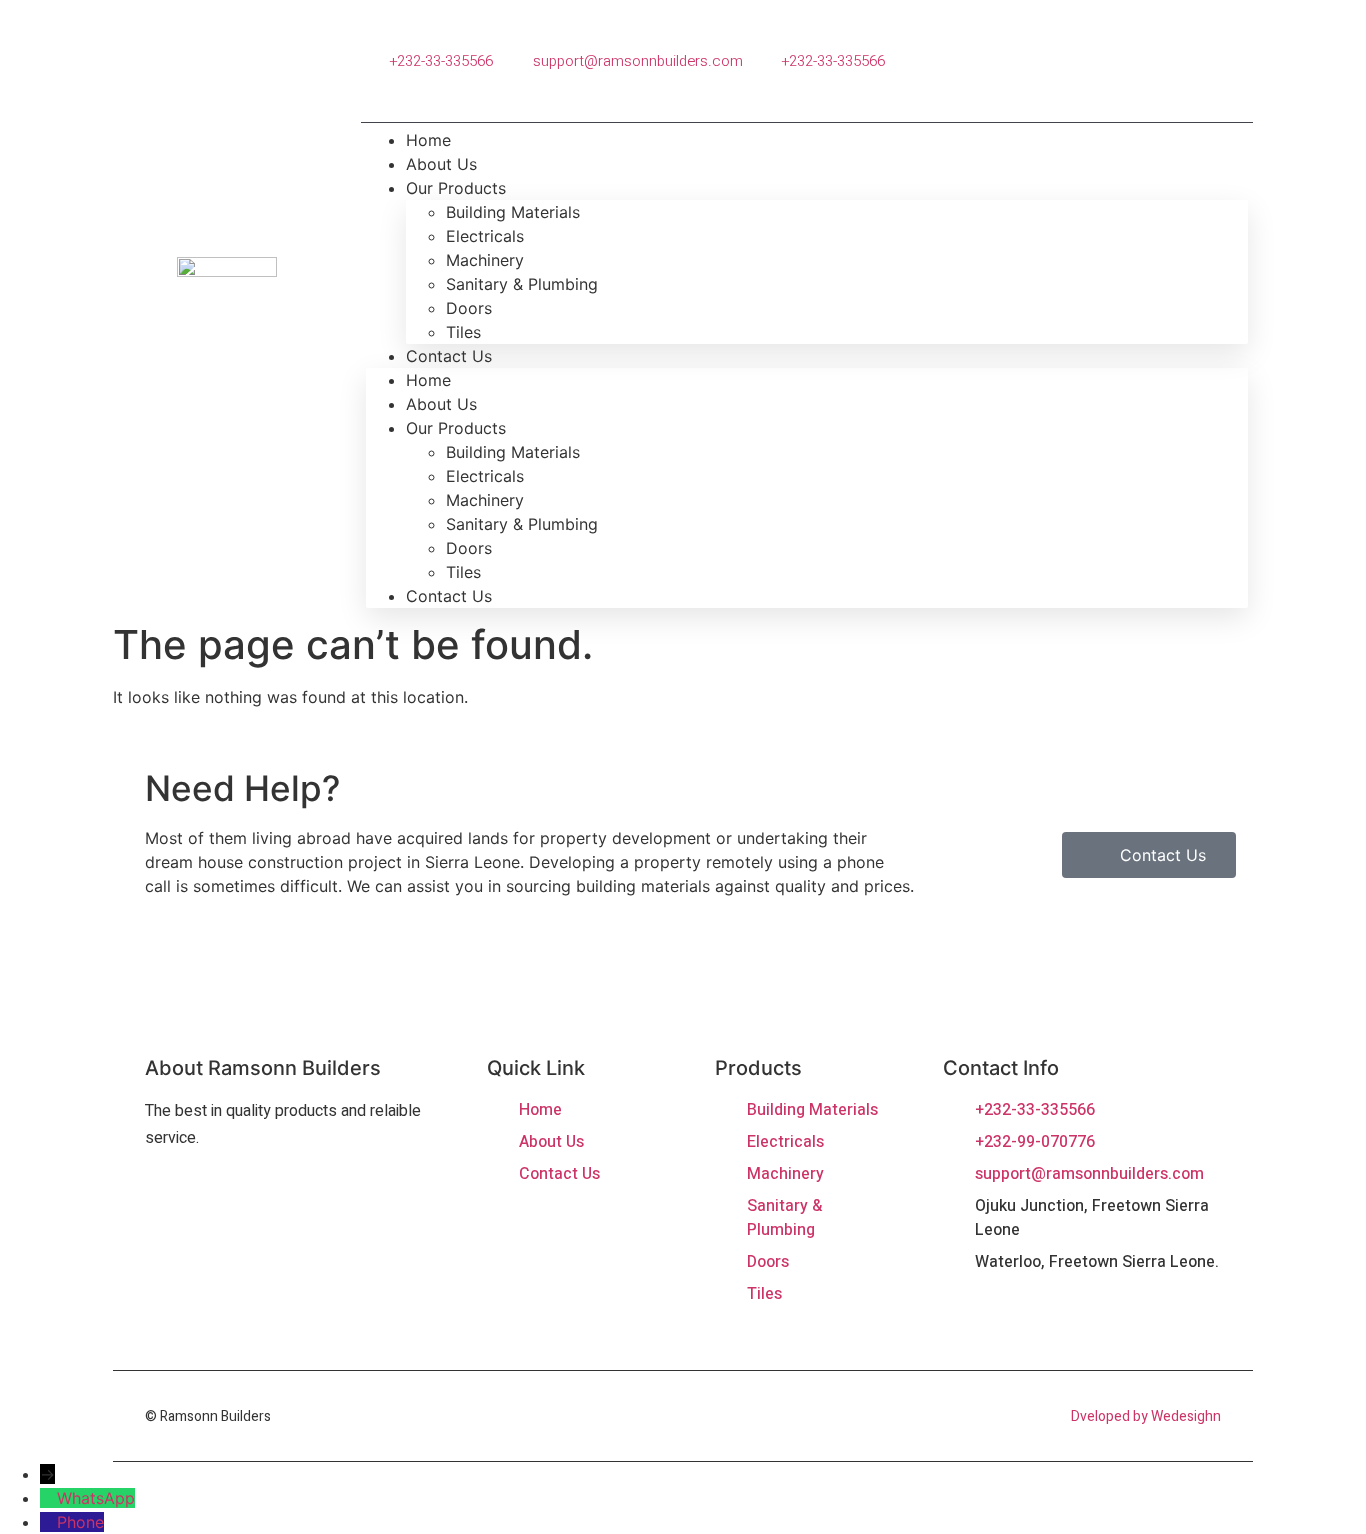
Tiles (463, 572)
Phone (80, 1522)
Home (428, 380)
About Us (441, 404)
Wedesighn (1186, 1416)
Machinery (485, 260)
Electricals (485, 236)
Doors (469, 308)
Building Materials (513, 212)
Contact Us (449, 356)
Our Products (456, 188)
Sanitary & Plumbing (522, 284)
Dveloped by (1111, 1416)
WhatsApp (96, 1498)
